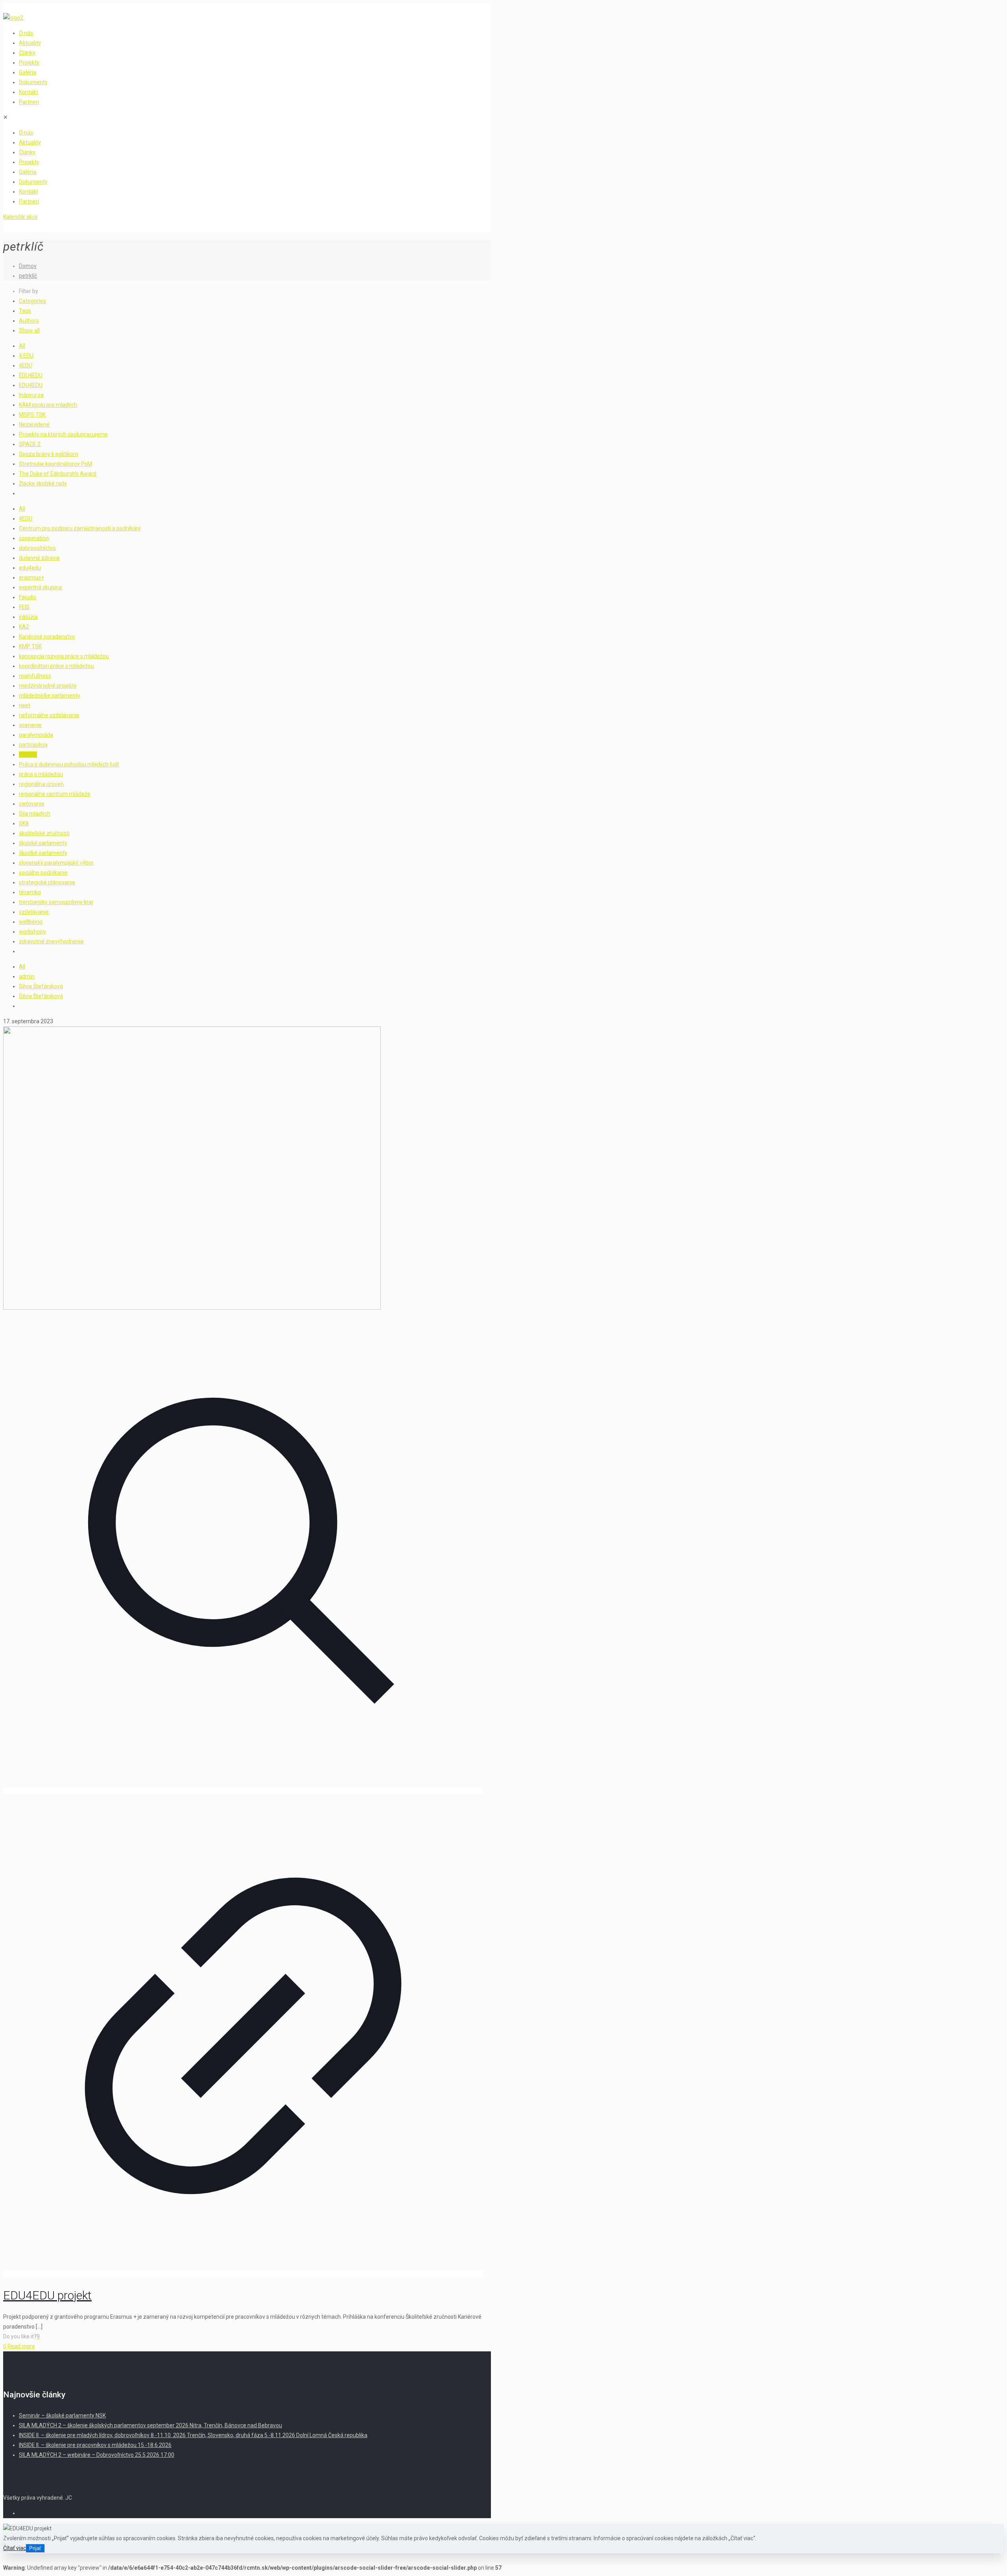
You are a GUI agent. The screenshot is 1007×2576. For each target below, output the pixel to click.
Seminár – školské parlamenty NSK (62, 2415)
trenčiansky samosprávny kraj (56, 902)
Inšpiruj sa (31, 395)
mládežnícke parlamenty (50, 696)
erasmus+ (31, 578)
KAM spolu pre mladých (48, 405)
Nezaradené (34, 424)
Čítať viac (15, 2548)
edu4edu (30, 568)
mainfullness (35, 676)
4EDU (26, 365)
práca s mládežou (41, 774)
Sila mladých (35, 814)
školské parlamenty (43, 843)
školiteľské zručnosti (44, 833)
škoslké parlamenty (43, 853)
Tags (25, 311)
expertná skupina (40, 587)
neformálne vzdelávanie (49, 715)
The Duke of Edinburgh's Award (58, 474)
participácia (33, 745)
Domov (28, 266)
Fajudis (28, 597)
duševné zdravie (39, 558)
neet (25, 705)
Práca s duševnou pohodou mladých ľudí (69, 764)
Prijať (35, 2548)
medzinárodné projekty (48, 686)
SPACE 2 (30, 444)
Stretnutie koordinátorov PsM (55, 464)
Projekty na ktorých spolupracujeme (63, 434)
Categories (32, 301)
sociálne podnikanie (43, 873)
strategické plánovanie (47, 882)
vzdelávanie (34, 912)
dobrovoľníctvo (37, 548)
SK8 (24, 823)
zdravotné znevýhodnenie (51, 941)
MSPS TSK (32, 415)
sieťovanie (32, 804)
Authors (29, 321)
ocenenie (30, 725)
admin (27, 976)
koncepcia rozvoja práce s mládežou (64, 656)
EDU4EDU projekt (47, 2295)
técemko (30, 892)
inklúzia (28, 617)
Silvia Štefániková (41, 986)
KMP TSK (30, 646)
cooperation (34, 538)
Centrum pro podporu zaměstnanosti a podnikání (80, 528)
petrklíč (28, 276)
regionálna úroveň (41, 784)
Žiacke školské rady (43, 483)
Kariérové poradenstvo (47, 637)
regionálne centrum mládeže (55, 794)
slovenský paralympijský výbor (56, 863)
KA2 (24, 627)
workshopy (32, 932)
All (22, 346)
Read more (21, 2346)
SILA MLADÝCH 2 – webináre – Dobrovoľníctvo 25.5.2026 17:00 (97, 2455)
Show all (29, 330)
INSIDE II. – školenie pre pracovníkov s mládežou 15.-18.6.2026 (95, 2445)
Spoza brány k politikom (49, 454)
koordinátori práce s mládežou (56, 666)
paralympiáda (36, 735)
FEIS (24, 607)
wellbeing (31, 922)
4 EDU (26, 356)
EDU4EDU (31, 375)
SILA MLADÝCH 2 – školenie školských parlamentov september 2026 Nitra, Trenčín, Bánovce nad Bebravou (150, 2425)
